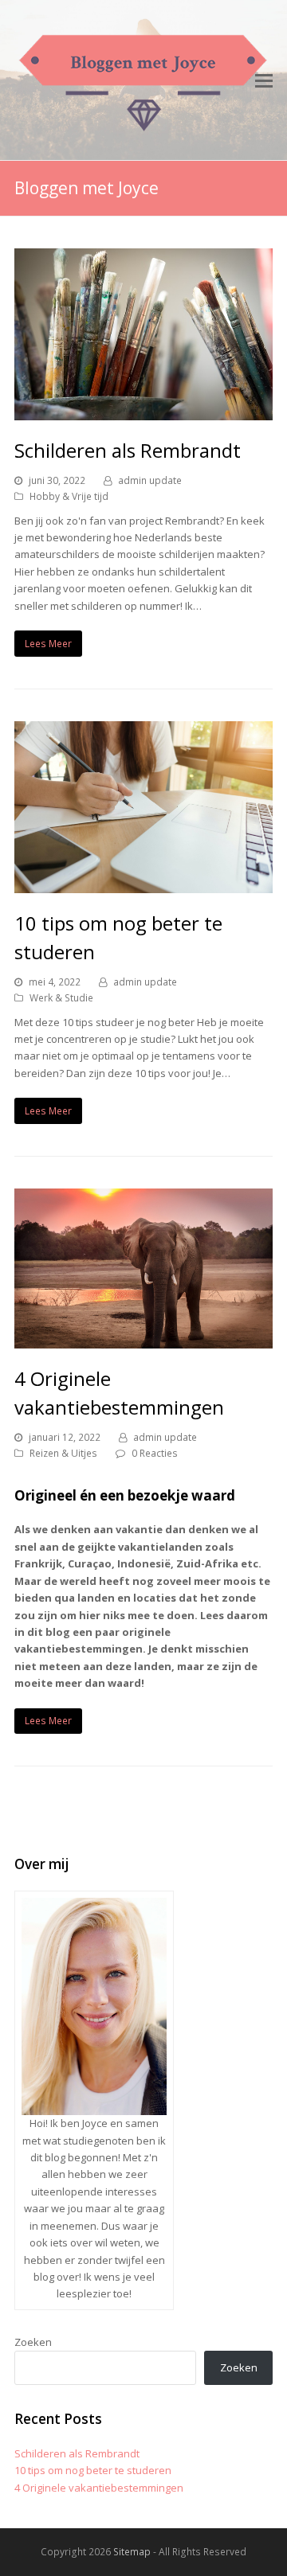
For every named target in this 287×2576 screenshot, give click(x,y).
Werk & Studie (61, 998)
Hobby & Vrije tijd (69, 496)
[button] (264, 80)
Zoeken (33, 2342)
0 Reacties (155, 1453)
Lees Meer (48, 644)
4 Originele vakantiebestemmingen (99, 2488)
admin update (150, 480)
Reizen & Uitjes (63, 1453)
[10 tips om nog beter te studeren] (143, 884)
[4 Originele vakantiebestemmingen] (143, 1340)
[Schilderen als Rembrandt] (143, 412)
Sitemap (132, 2552)
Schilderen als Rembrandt (128, 450)
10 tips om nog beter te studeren (93, 2470)
